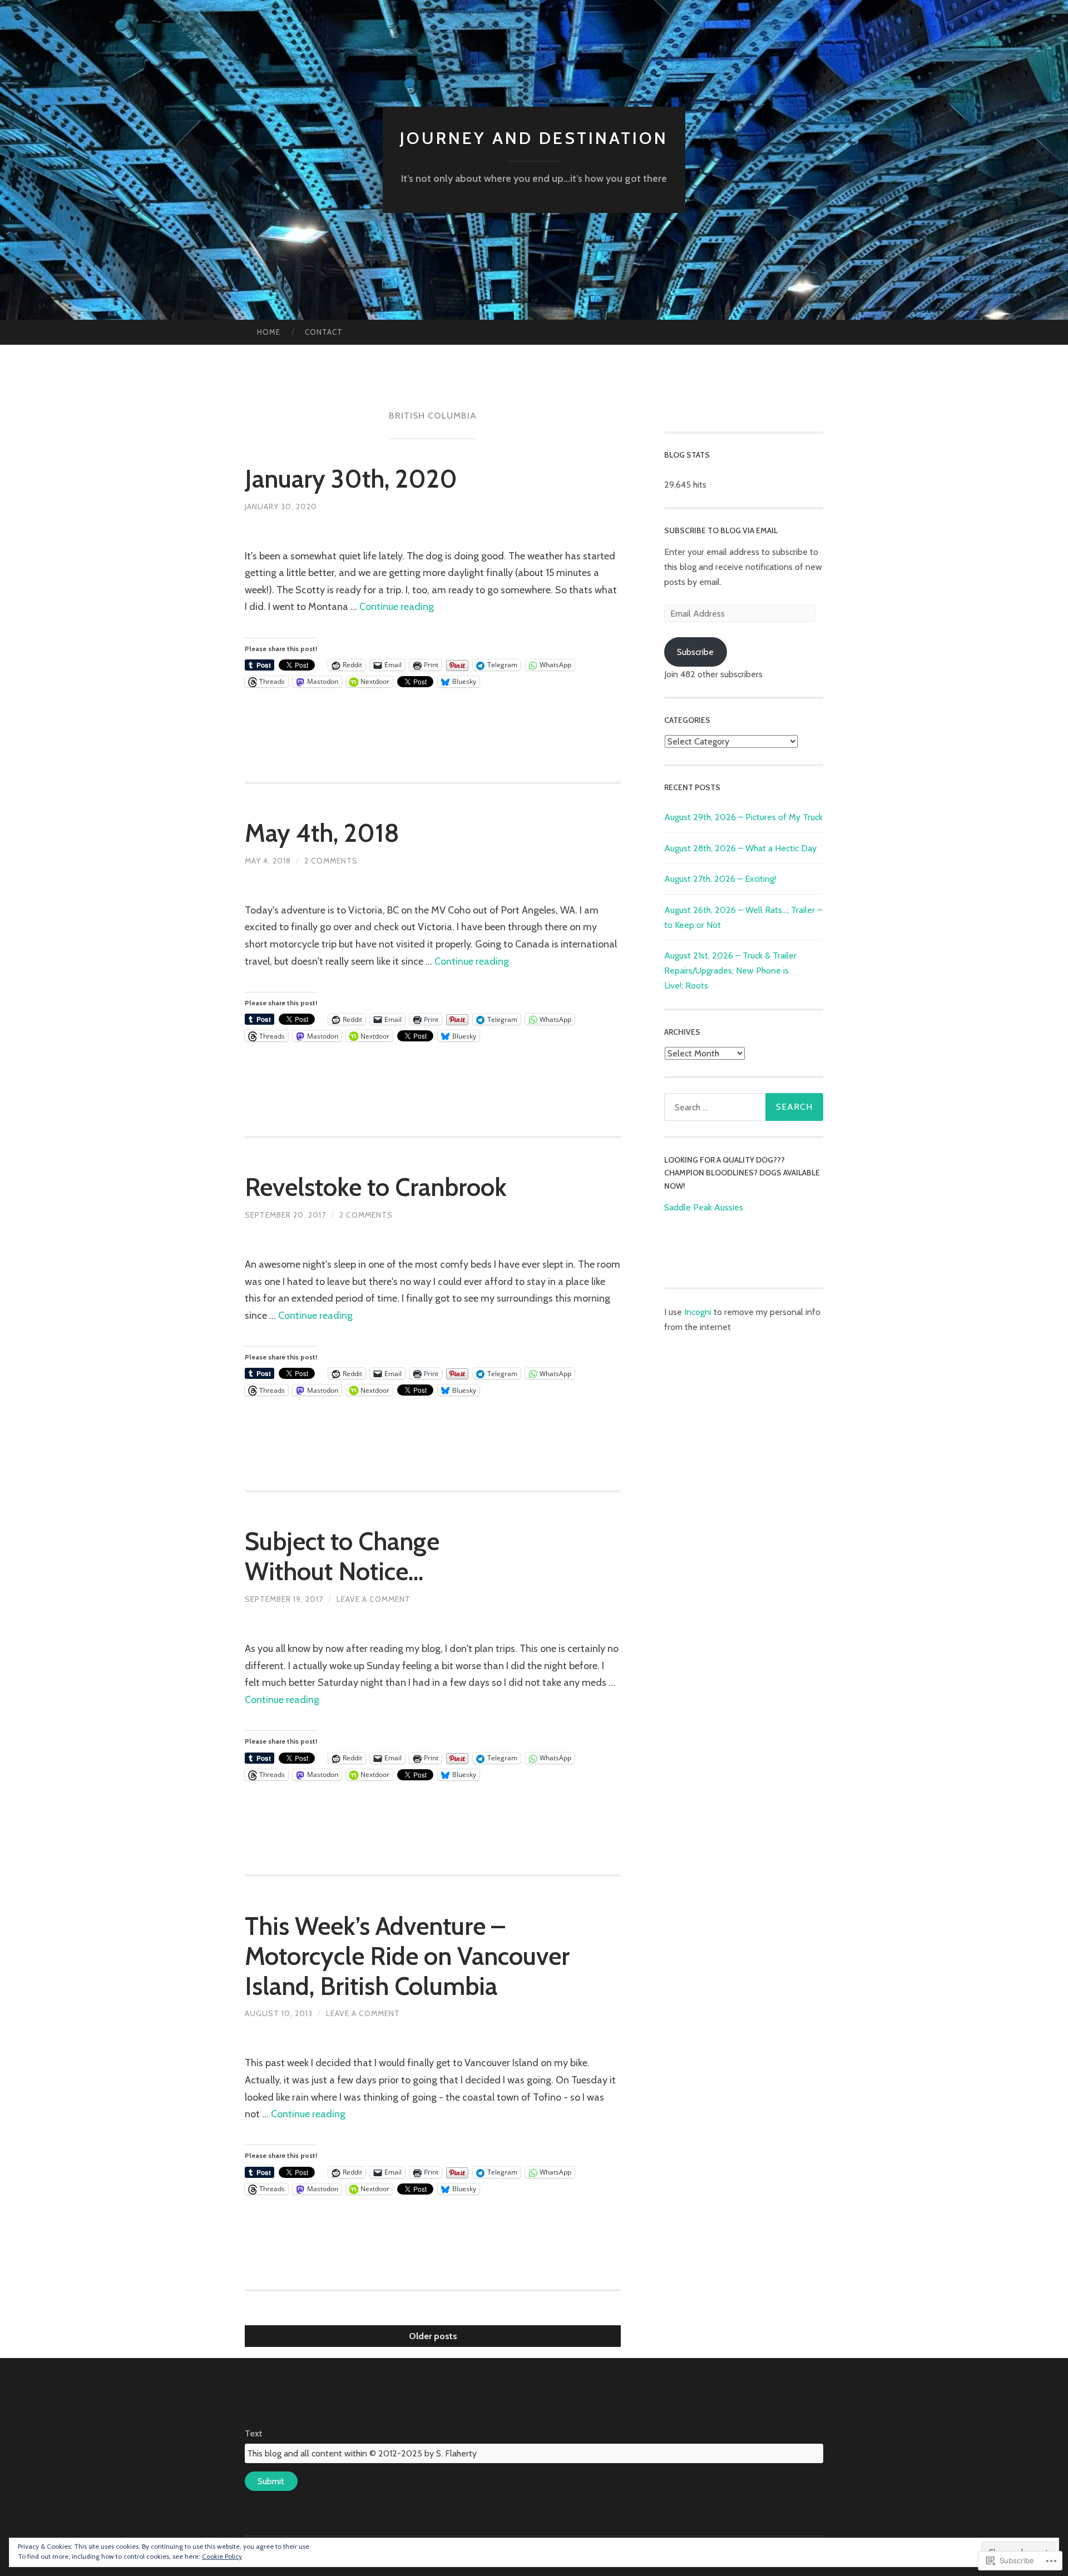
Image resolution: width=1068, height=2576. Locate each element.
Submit (271, 2481)
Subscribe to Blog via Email (721, 530)
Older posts (433, 2336)
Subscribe (695, 652)
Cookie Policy (222, 2556)
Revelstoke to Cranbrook (376, 1187)
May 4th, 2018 (322, 833)
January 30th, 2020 (351, 479)
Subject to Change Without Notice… (342, 1556)
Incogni (699, 1312)
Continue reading (397, 607)
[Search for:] (744, 1107)
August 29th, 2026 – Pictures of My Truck (743, 817)
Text (254, 2433)
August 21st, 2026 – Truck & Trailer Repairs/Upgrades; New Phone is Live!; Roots (730, 971)
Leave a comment (374, 1599)
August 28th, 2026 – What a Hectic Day (740, 848)
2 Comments (331, 861)
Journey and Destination (534, 138)
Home (269, 332)
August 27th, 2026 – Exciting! (720, 879)
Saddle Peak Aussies (704, 1207)
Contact (324, 332)
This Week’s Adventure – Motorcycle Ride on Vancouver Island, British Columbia (407, 1956)
